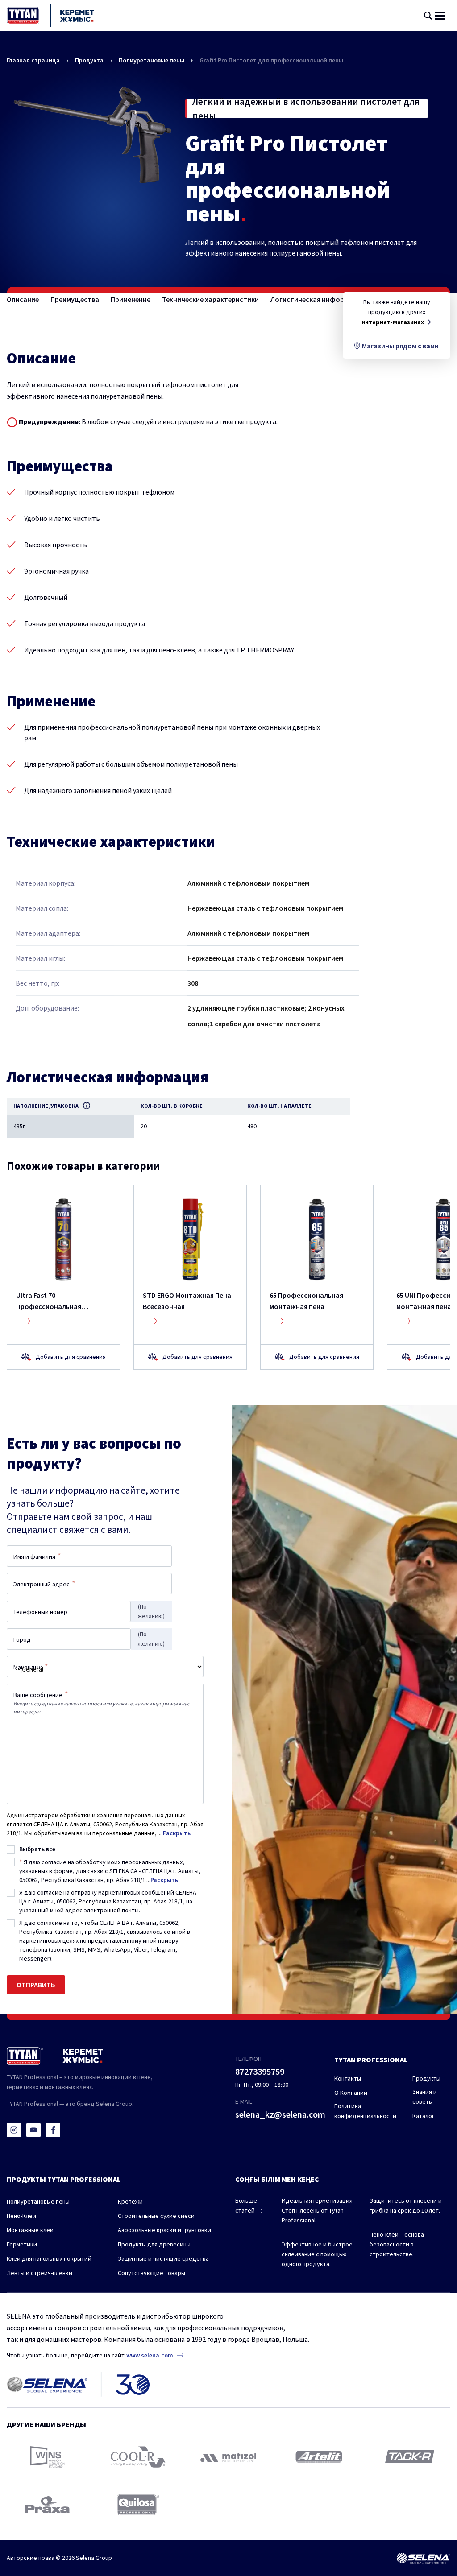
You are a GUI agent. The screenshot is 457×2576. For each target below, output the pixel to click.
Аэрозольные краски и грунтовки (164, 2230)
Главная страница (33, 60)
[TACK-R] (410, 2457)
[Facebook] (53, 2130)
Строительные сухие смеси (156, 2216)
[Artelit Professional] (319, 2456)
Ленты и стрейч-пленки (39, 2273)
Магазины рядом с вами (400, 346)
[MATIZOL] (228, 2457)
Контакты (348, 2078)
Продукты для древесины (154, 2244)
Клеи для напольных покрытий (49, 2258)
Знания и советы (425, 2097)
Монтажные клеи (30, 2230)
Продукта (89, 60)
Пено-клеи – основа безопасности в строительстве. (397, 2244)
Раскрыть (177, 1833)
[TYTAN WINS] (47, 2457)
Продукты (426, 2078)
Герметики (22, 2244)
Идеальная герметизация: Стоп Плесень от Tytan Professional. (318, 2210)
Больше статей (246, 2205)
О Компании (351, 2093)
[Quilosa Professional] (138, 2505)
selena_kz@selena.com (280, 2114)
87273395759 (260, 2071)
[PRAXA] (47, 2505)
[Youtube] (33, 2130)
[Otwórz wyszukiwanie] (428, 16)
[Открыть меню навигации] (440, 16)
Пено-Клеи (21, 2216)
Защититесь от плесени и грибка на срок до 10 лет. (406, 2205)
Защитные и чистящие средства (163, 2258)
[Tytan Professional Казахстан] (51, 16)
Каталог (423, 2116)
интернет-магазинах (393, 322)
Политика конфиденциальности (365, 2111)
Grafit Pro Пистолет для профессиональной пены (271, 60)
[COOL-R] (138, 2457)
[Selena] (423, 2558)
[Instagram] (14, 2130)
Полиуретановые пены (152, 60)
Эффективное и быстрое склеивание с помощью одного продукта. (317, 2254)
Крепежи (130, 2201)
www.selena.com (150, 2355)
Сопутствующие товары (152, 2273)
